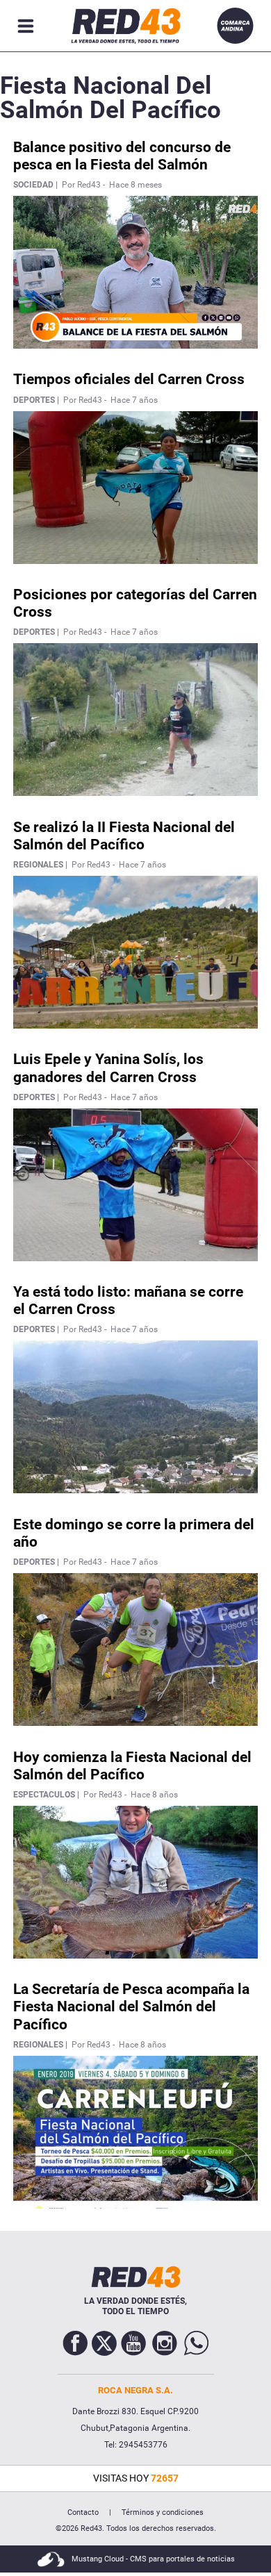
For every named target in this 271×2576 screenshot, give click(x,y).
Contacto (83, 2512)
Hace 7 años (134, 400)
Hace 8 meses (135, 185)
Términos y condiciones (163, 2512)
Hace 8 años (154, 1795)
